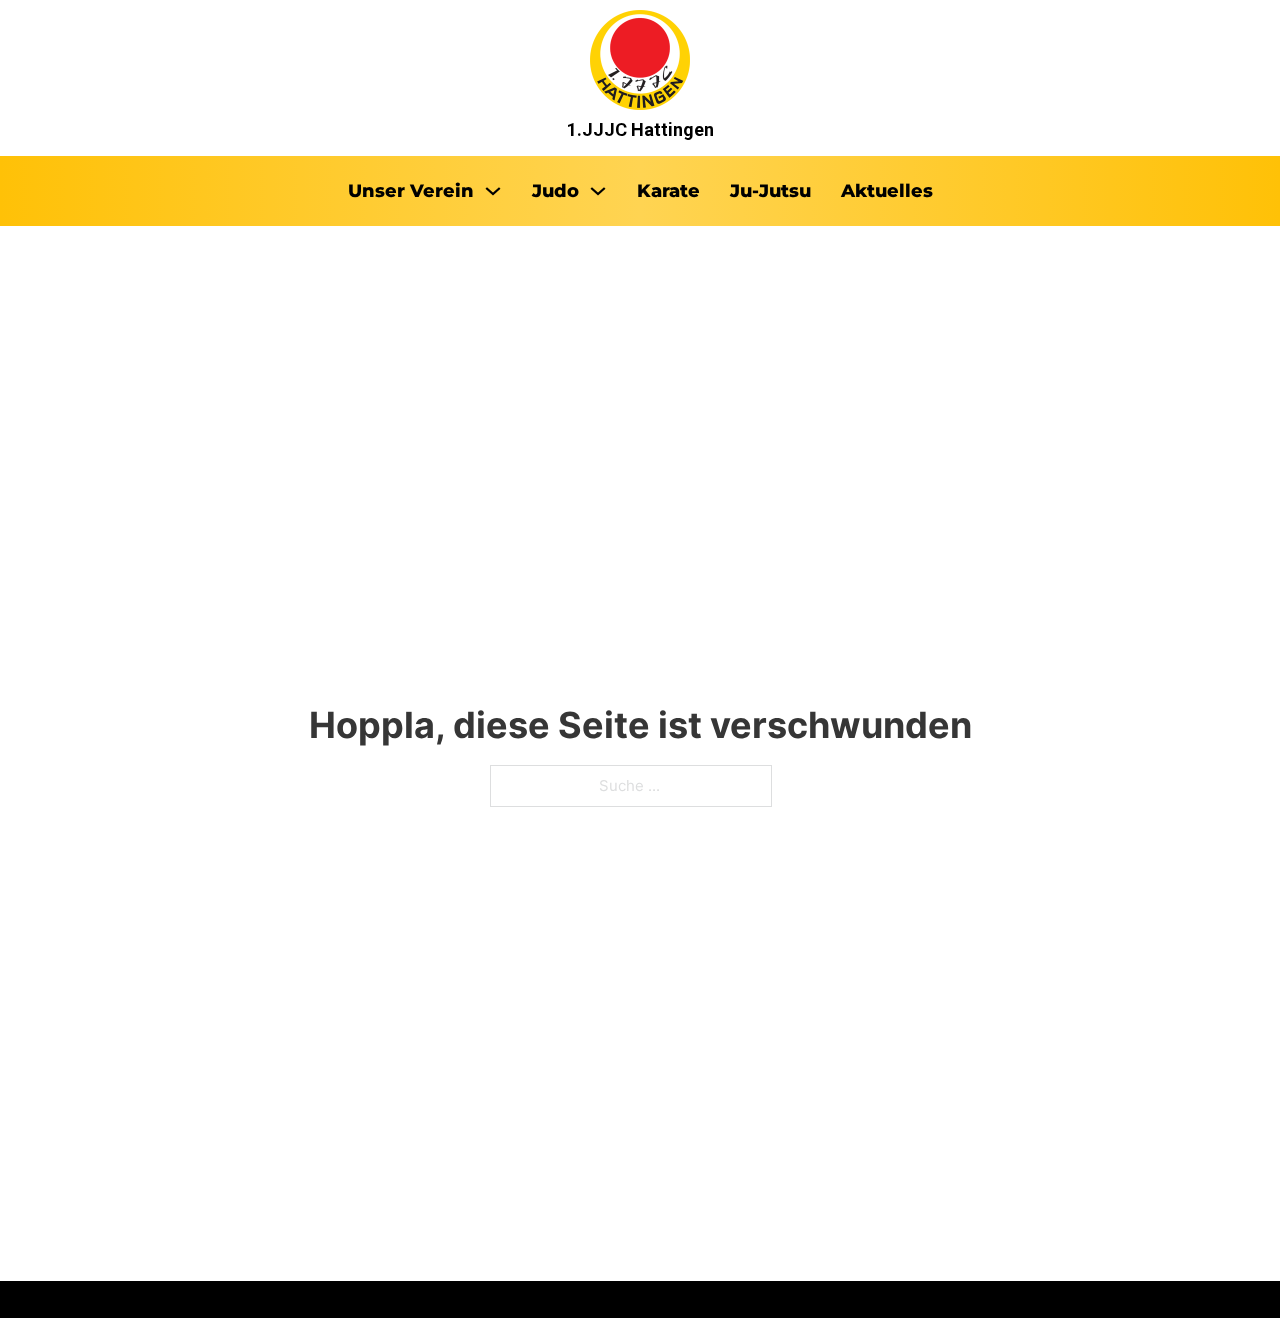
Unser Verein (411, 191)
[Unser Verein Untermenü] (493, 191)
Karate (668, 191)
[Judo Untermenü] (598, 191)
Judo (555, 191)
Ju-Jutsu (770, 191)
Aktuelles (887, 191)
